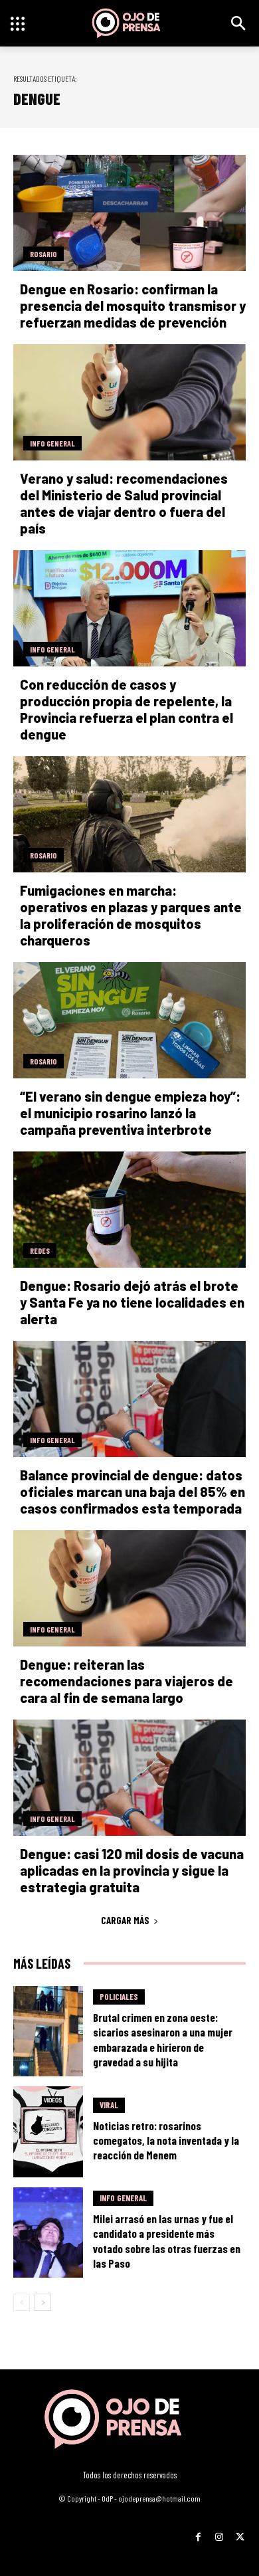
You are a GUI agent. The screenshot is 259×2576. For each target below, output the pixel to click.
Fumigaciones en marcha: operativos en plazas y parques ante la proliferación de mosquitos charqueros (131, 915)
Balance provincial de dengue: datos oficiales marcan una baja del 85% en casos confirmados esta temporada (132, 1492)
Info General (52, 443)
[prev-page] (22, 2302)
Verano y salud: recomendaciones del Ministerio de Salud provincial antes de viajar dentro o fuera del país (124, 503)
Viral (109, 2105)
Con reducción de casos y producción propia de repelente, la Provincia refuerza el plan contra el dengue (127, 709)
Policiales (119, 1997)
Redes (40, 1250)
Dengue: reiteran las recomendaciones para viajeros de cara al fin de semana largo (127, 1681)
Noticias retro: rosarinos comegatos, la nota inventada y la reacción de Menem (166, 2140)
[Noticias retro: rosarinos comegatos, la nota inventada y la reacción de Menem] (48, 2132)
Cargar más (125, 1920)
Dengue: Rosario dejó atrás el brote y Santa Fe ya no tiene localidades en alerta (132, 1302)
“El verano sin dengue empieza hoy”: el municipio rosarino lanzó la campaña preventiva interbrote (130, 1113)
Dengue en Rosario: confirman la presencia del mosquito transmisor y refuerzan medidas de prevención (133, 306)
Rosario (43, 254)
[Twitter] (240, 2532)
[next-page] (43, 2302)
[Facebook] (198, 2532)
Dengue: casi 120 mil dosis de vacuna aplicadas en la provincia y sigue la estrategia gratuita (132, 1870)
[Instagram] (219, 2532)
